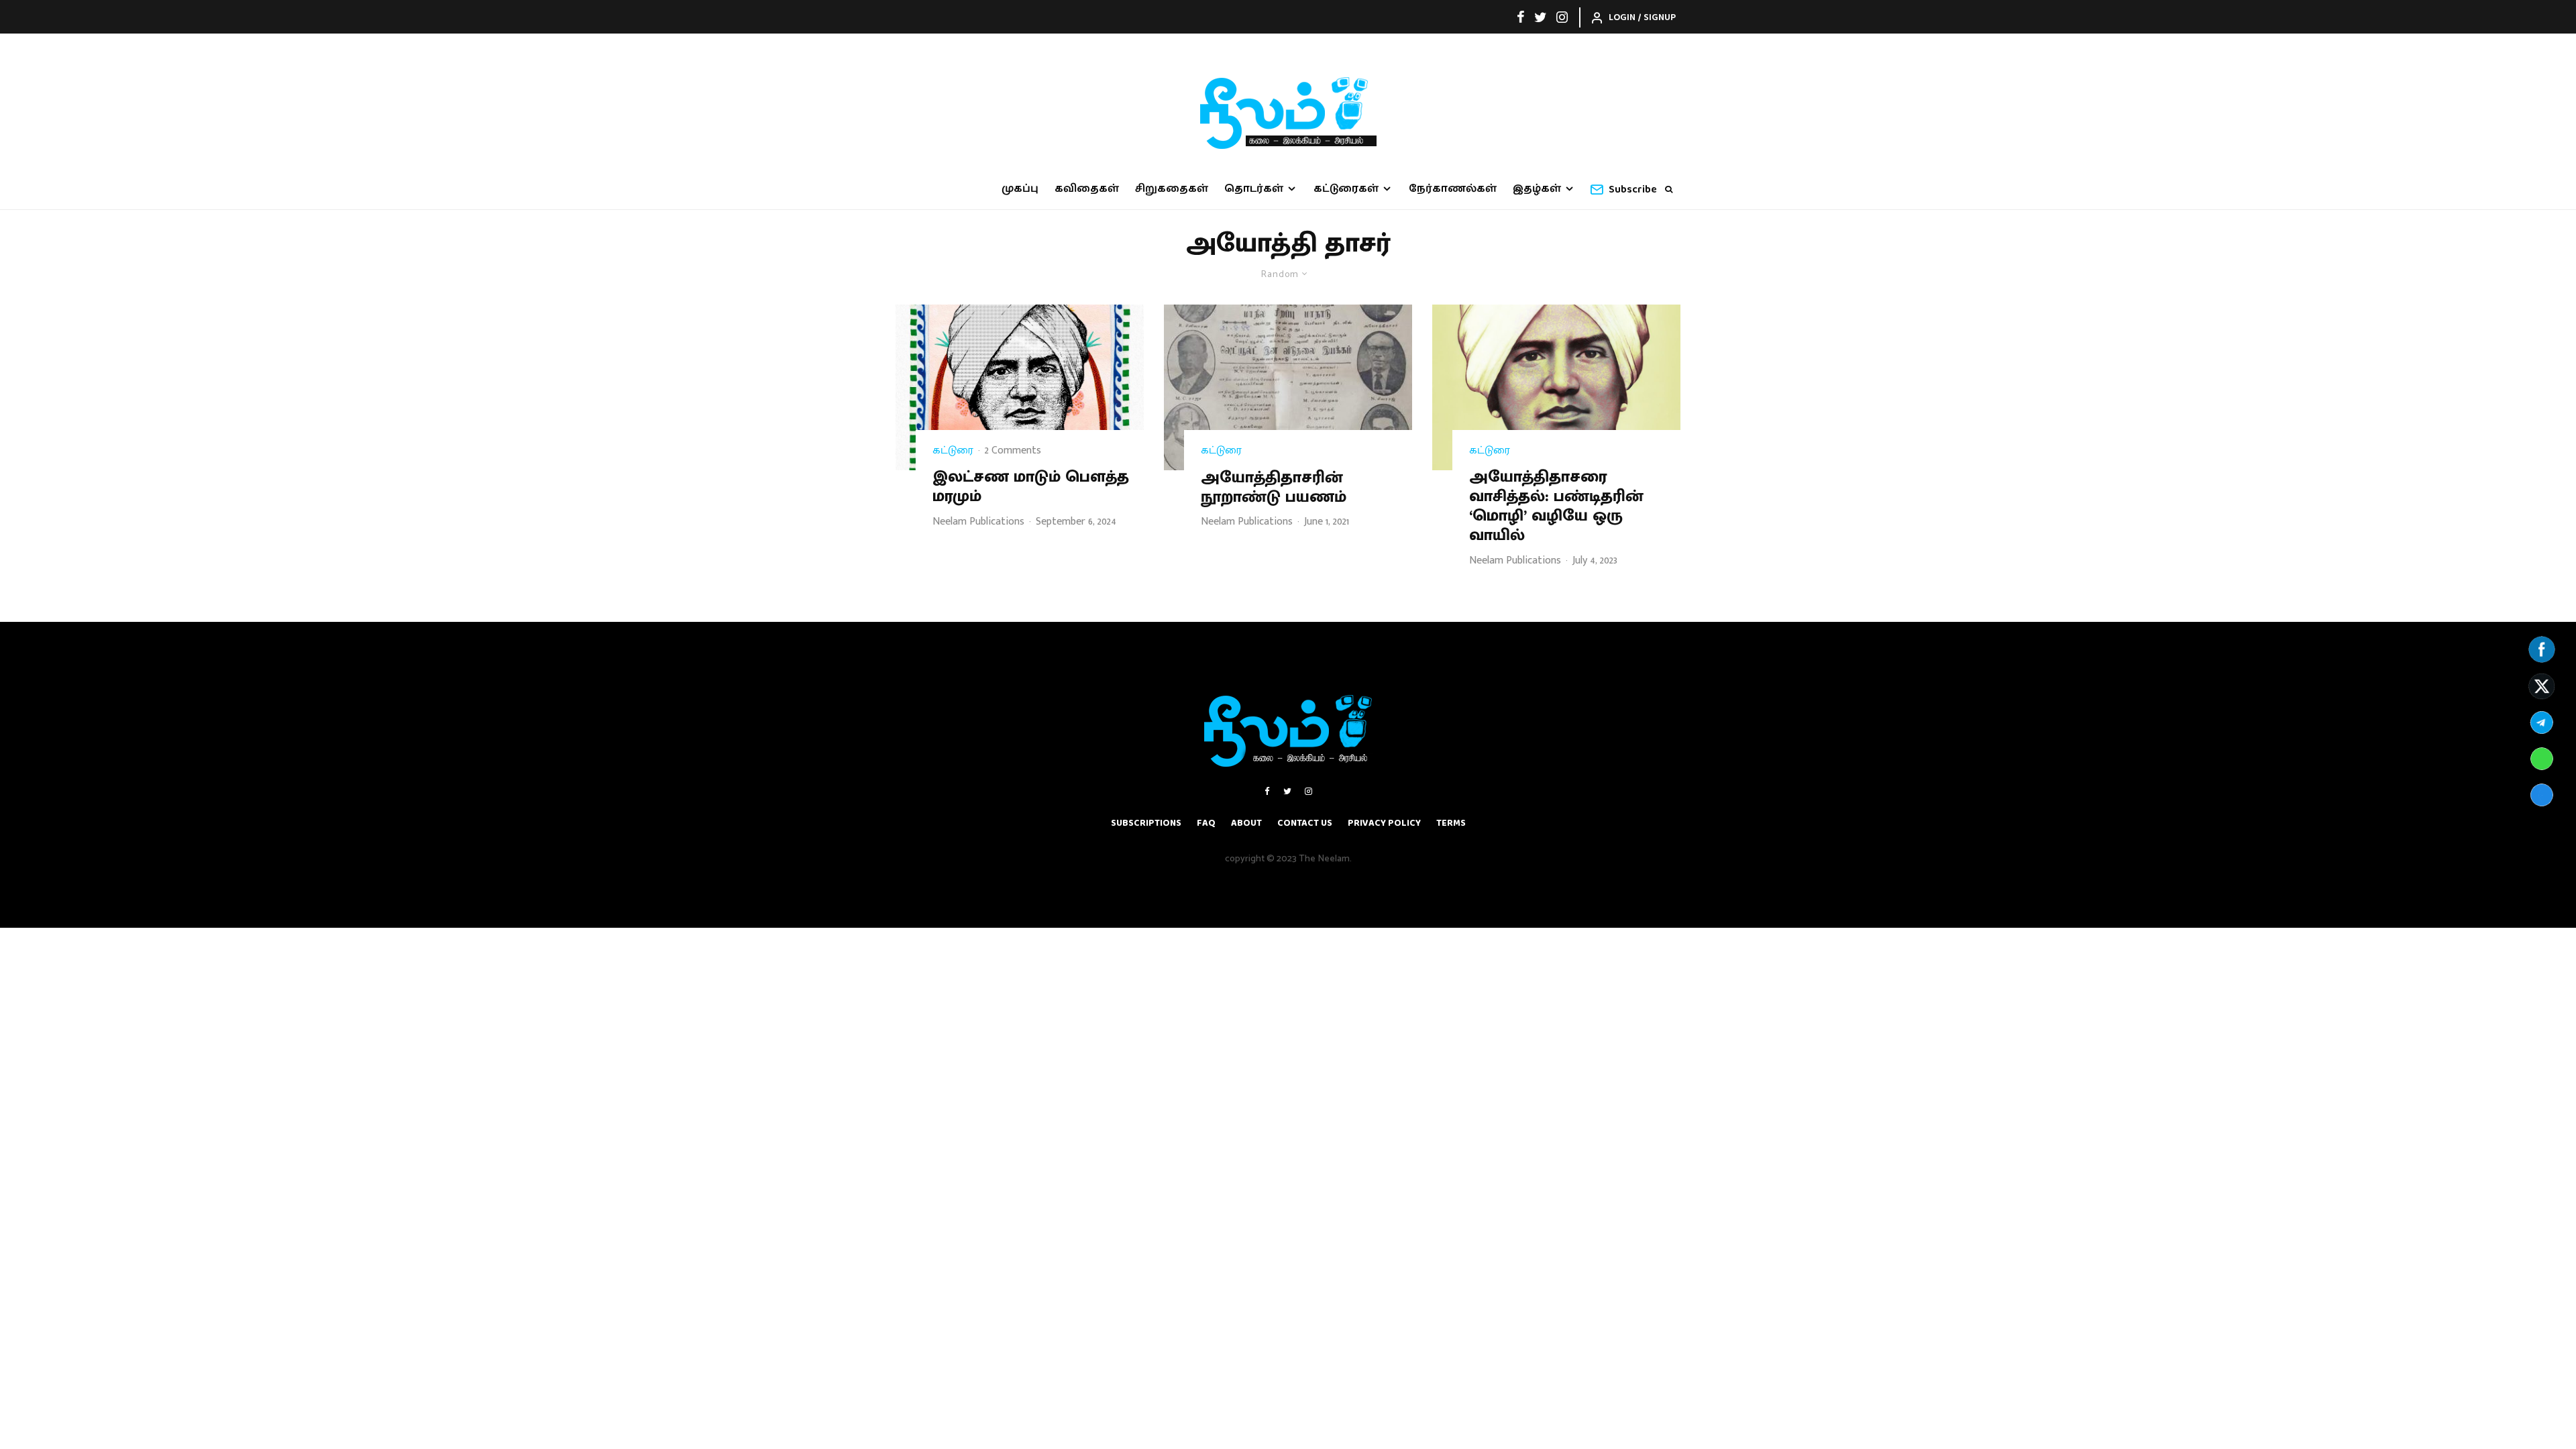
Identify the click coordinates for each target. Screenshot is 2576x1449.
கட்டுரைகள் (1346, 189)
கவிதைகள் (1087, 189)
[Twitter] (1541, 17)
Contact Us (1305, 823)
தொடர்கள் (1254, 189)
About (1246, 823)
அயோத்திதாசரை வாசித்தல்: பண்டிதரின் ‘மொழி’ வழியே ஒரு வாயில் (1556, 506)
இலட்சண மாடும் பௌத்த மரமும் (1031, 487)
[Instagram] (1562, 17)
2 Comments (1013, 450)
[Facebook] (1521, 17)
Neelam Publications (978, 522)
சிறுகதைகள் (1172, 189)
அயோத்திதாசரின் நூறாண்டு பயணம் (1274, 488)
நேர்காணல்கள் (1453, 189)
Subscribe (1633, 190)
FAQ (1206, 823)
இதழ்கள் (1537, 189)
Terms (1451, 823)
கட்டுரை (953, 451)
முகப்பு (1020, 189)
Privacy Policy (1384, 823)
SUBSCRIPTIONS (1146, 823)
